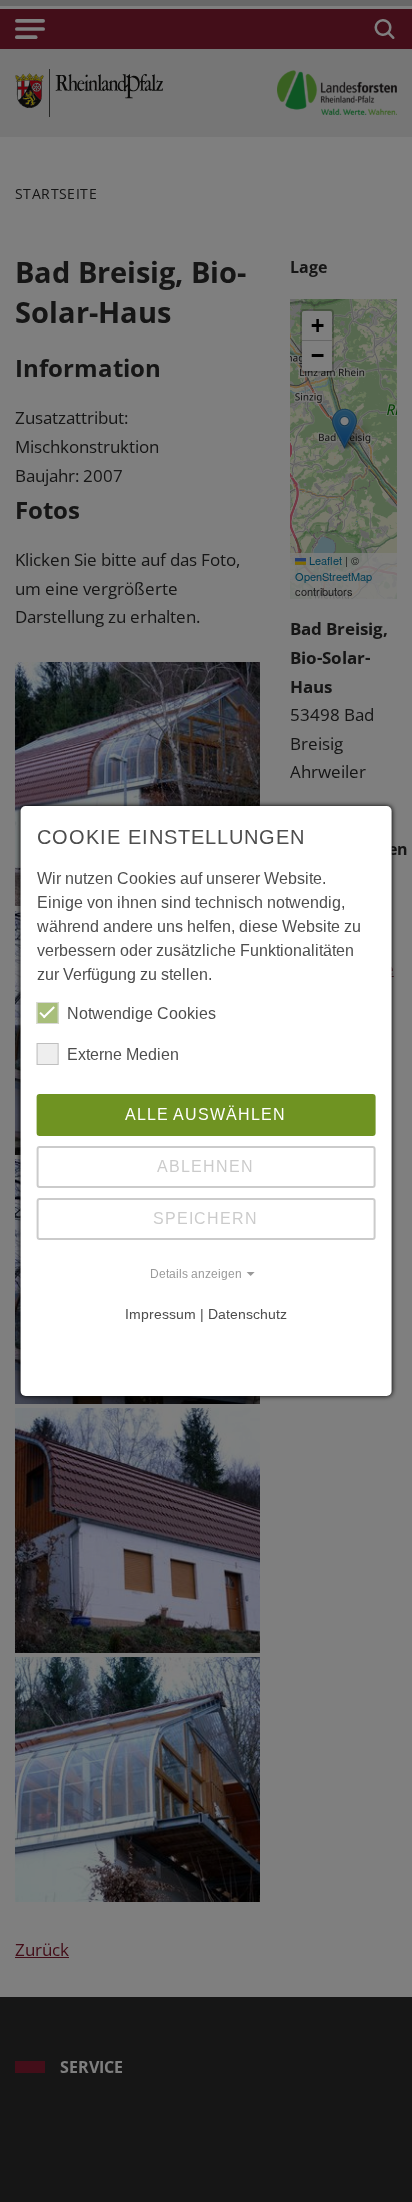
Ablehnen (205, 1166)
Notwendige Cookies (141, 1013)
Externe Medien (123, 1054)
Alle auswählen (205, 1114)
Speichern (205, 1218)
